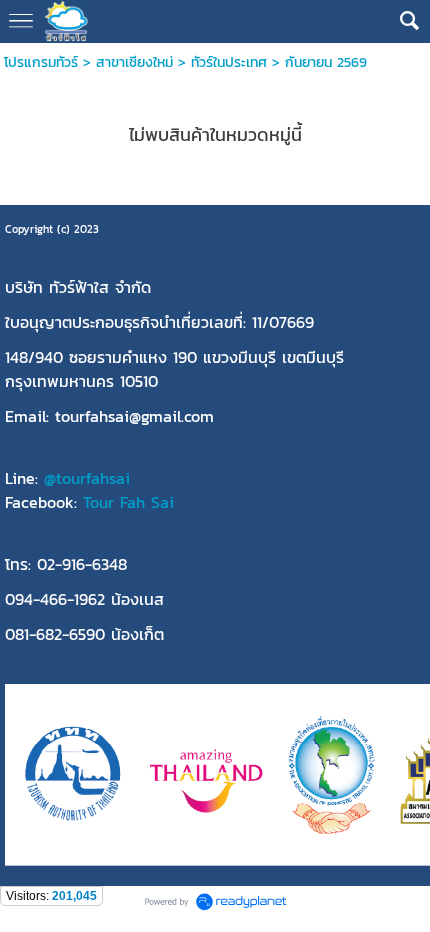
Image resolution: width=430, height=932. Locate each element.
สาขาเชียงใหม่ (134, 62)
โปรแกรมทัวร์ (41, 62)
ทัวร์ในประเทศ (229, 62)
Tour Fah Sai (128, 502)
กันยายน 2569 (326, 62)
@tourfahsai (87, 478)
